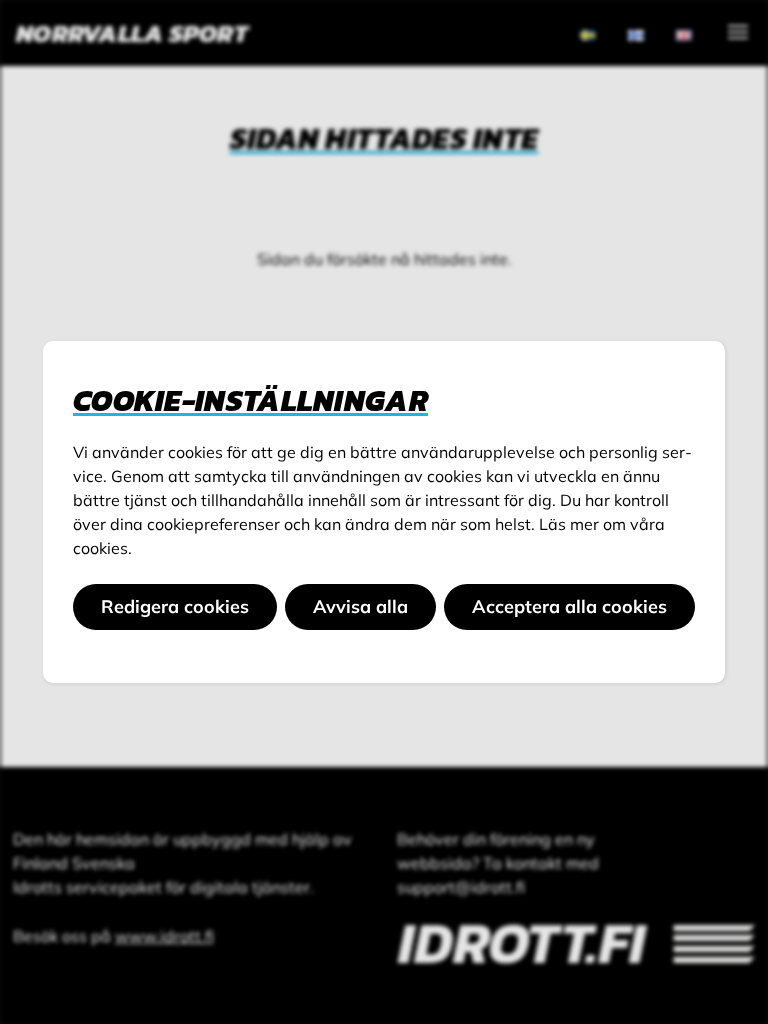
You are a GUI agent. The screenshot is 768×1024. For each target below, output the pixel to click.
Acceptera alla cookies (569, 606)
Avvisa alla (360, 606)
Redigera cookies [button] (175, 606)
